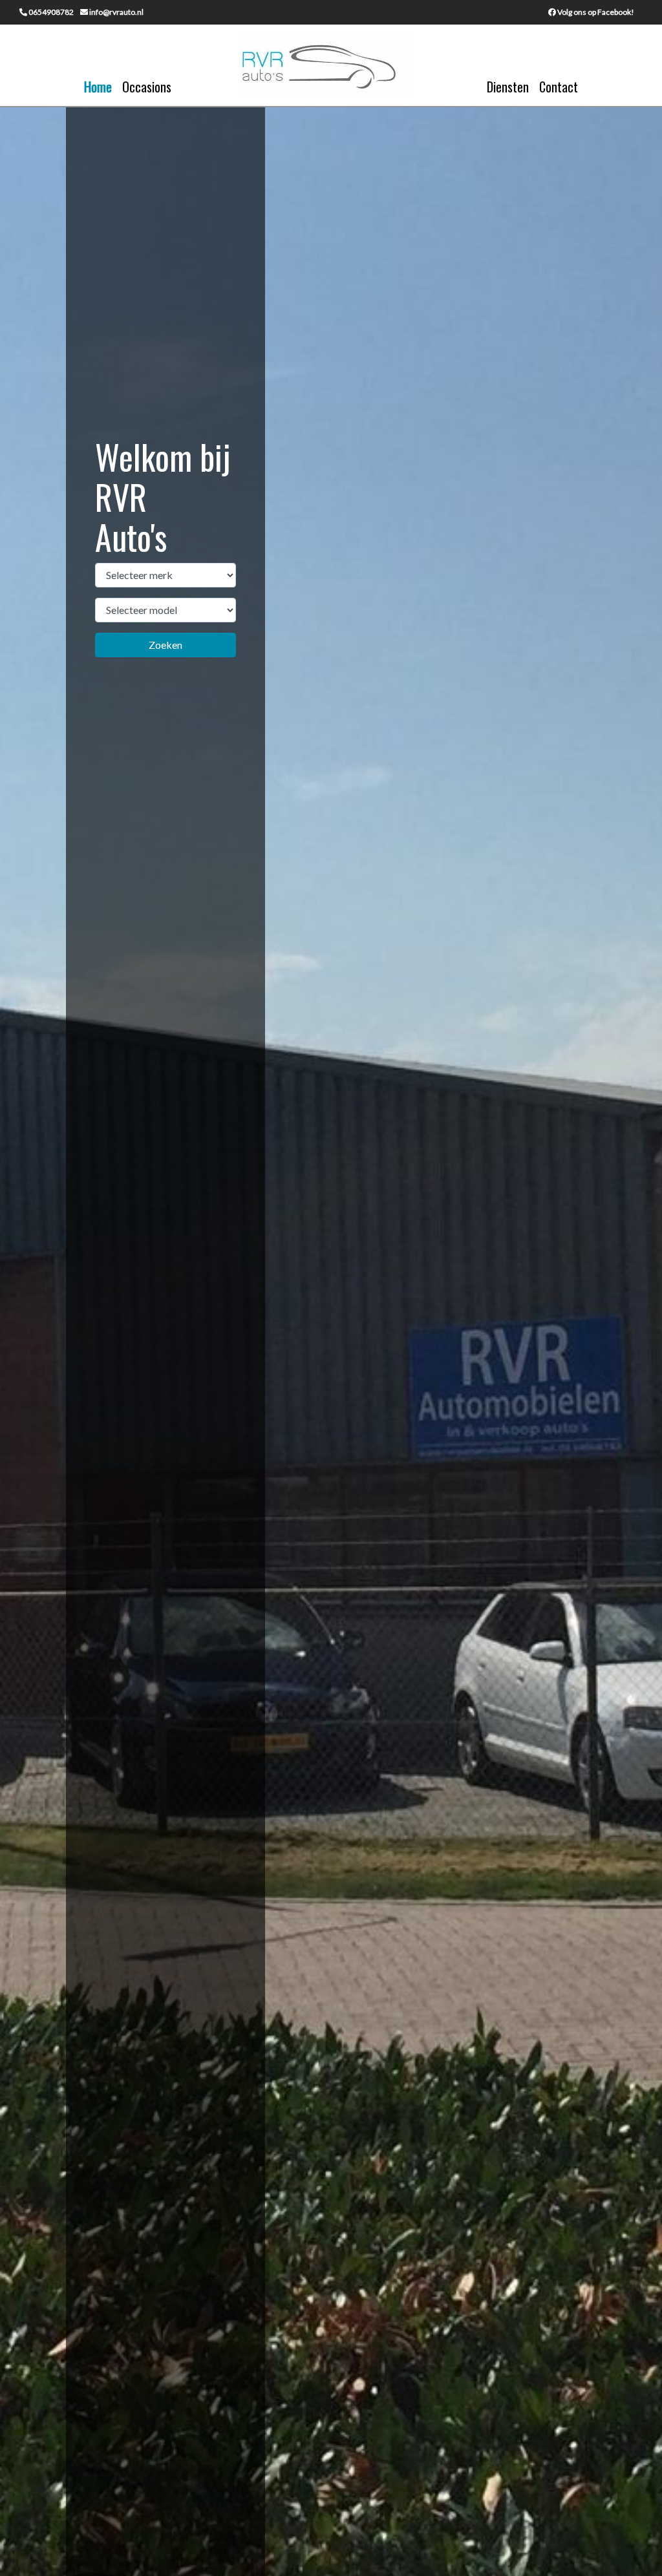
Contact (559, 87)
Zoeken (165, 645)
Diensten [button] (508, 87)
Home (98, 87)
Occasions (147, 87)
